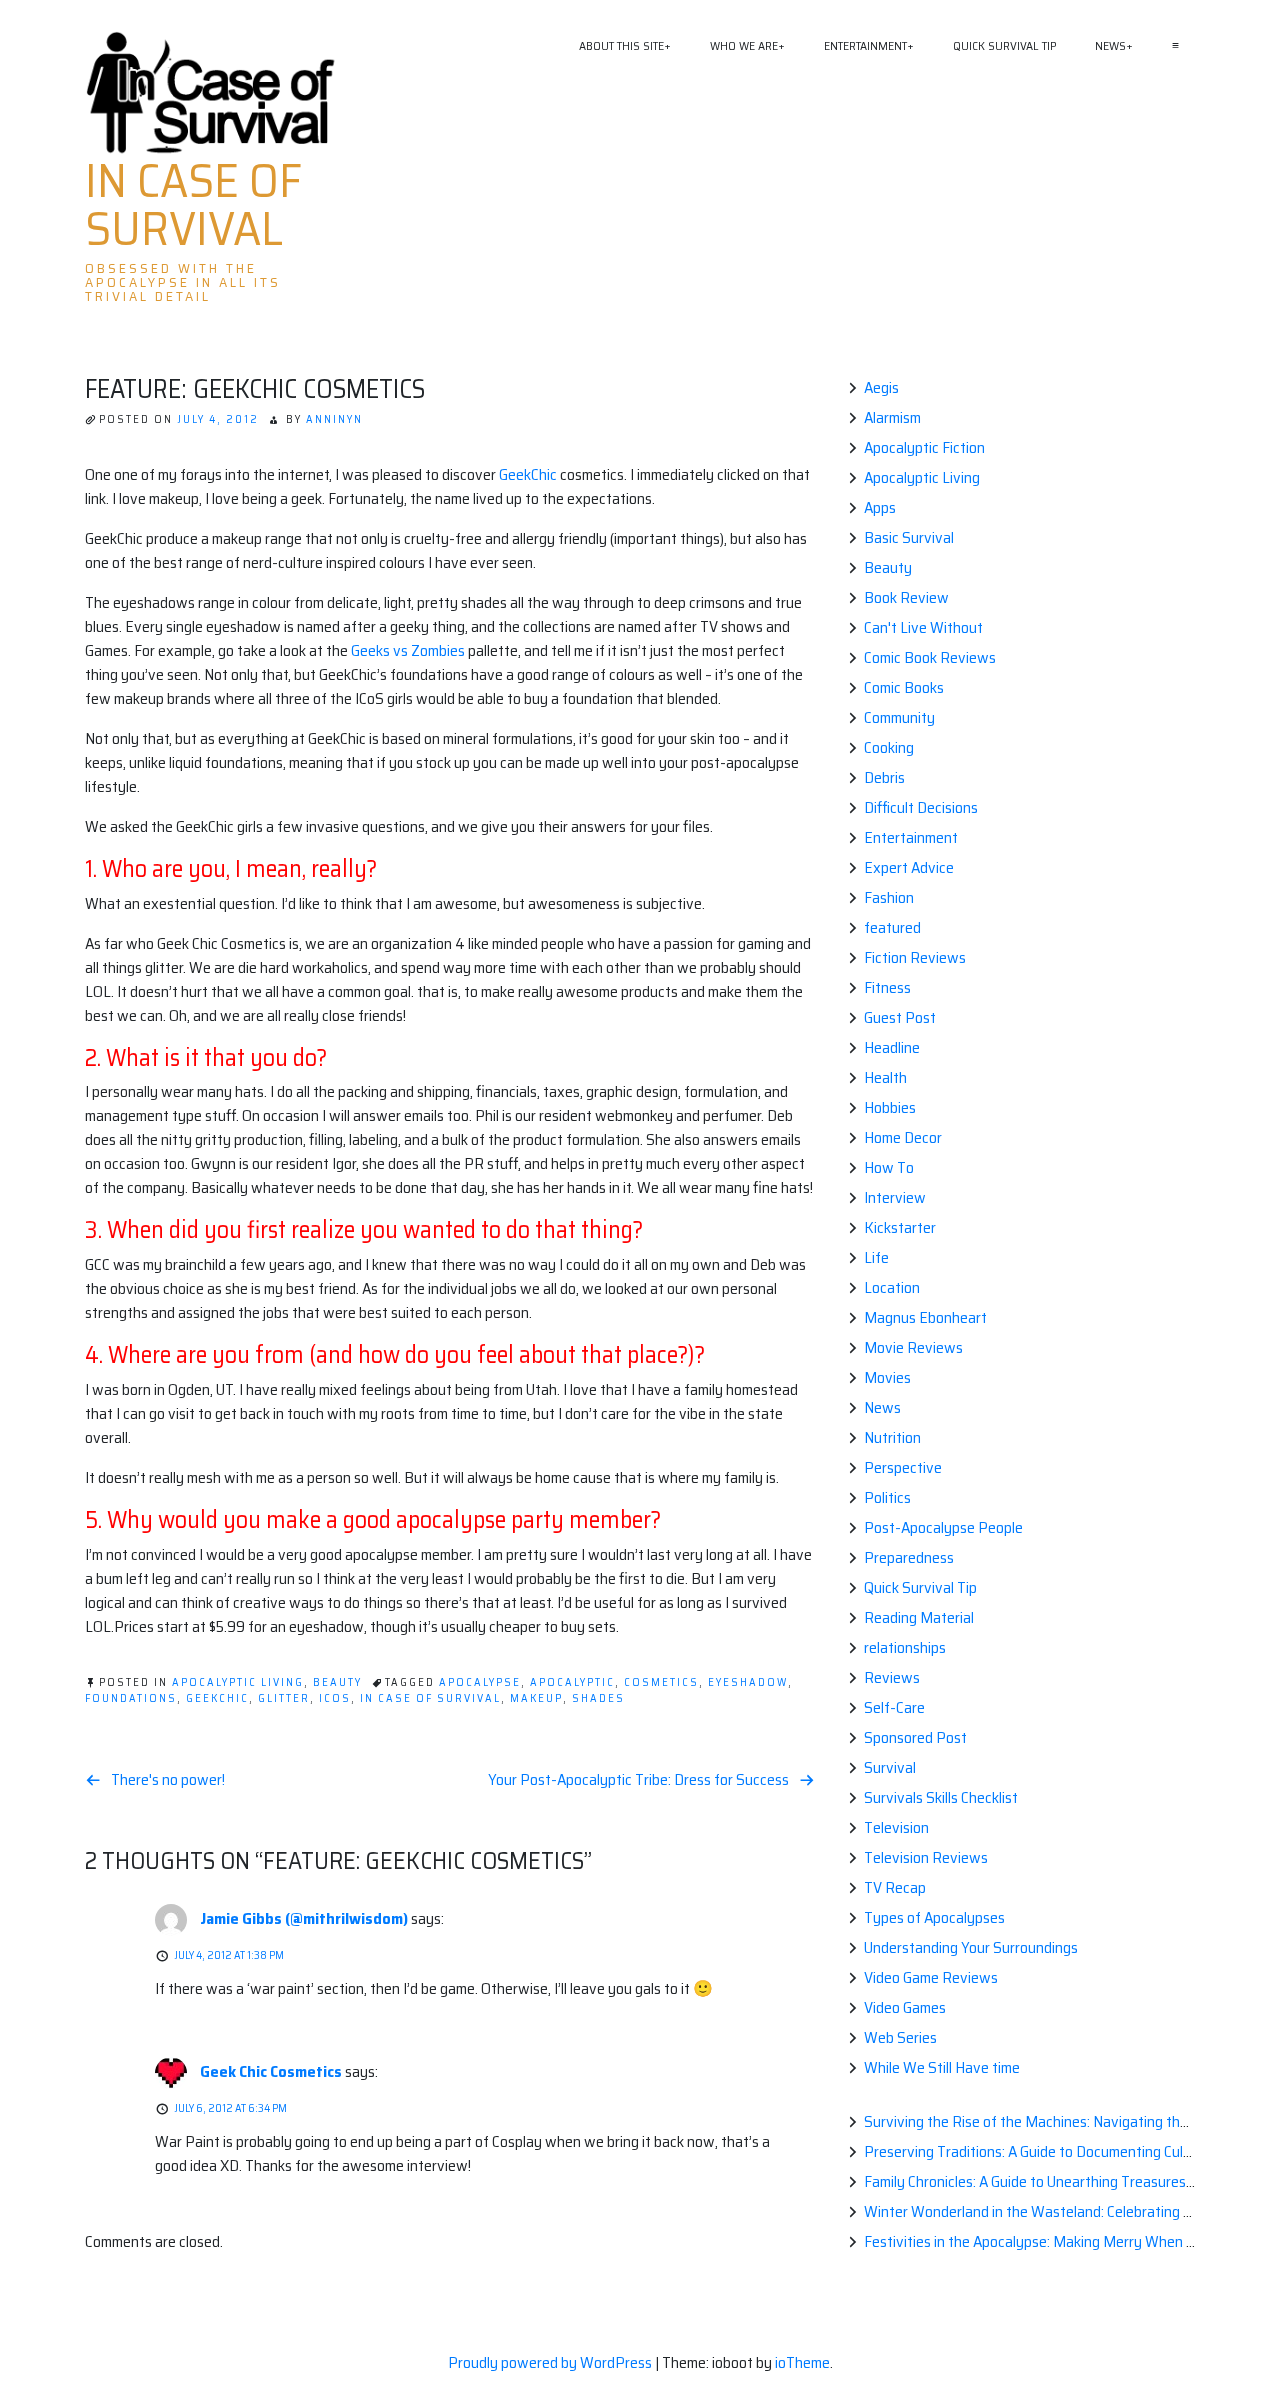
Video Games (905, 2007)
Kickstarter (900, 1227)
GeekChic (528, 474)
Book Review (906, 597)
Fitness (887, 987)
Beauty (337, 1682)
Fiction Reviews (915, 957)
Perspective (903, 1467)
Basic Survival (909, 537)
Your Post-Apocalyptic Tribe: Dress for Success (638, 1780)
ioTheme (802, 2362)
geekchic (217, 1698)
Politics (887, 1497)
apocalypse (480, 1682)
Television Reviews (926, 1857)
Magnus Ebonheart (925, 1317)
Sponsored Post (915, 1737)
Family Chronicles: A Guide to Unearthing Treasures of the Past (1063, 2181)
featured (892, 927)
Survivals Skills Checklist (941, 1797)
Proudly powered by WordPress (551, 2362)
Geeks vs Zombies (406, 650)
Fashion (889, 897)
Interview (895, 1197)
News (1110, 45)
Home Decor (903, 1137)
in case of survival (430, 1698)
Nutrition (892, 1437)
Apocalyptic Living (238, 1682)
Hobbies (890, 1107)
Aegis (881, 387)
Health (885, 1077)
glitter (284, 1698)
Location (892, 1287)
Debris (884, 777)
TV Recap (895, 1887)
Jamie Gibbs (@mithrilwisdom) (304, 1918)
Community (899, 717)
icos (335, 1698)
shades (598, 1698)
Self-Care (894, 1707)
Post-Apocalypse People (943, 1527)
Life (876, 1257)
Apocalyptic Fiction (924, 447)
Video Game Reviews (931, 1977)
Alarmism (892, 417)
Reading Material (919, 1617)
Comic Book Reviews (930, 657)
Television (896, 1827)
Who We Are (744, 45)
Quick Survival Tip (1004, 45)
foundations (131, 1698)
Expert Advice (909, 867)
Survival (890, 1767)
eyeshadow (748, 1682)
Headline (892, 1047)
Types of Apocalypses (934, 1917)
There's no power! (168, 1780)
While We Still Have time (942, 2067)
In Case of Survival (193, 205)
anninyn (334, 419)
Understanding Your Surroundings (971, 1947)
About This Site (621, 45)
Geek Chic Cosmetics (271, 2071)
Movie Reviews (913, 1347)
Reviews (892, 1677)
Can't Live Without (923, 627)
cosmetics (661, 1682)
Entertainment (865, 45)
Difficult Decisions (921, 807)
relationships (905, 1647)
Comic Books (904, 687)
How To (889, 1167)
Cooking (889, 747)
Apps (880, 507)
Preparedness (909, 1557)
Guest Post (900, 1017)
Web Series (900, 2037)
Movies (887, 1377)
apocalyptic (572, 1682)
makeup (536, 1698)
